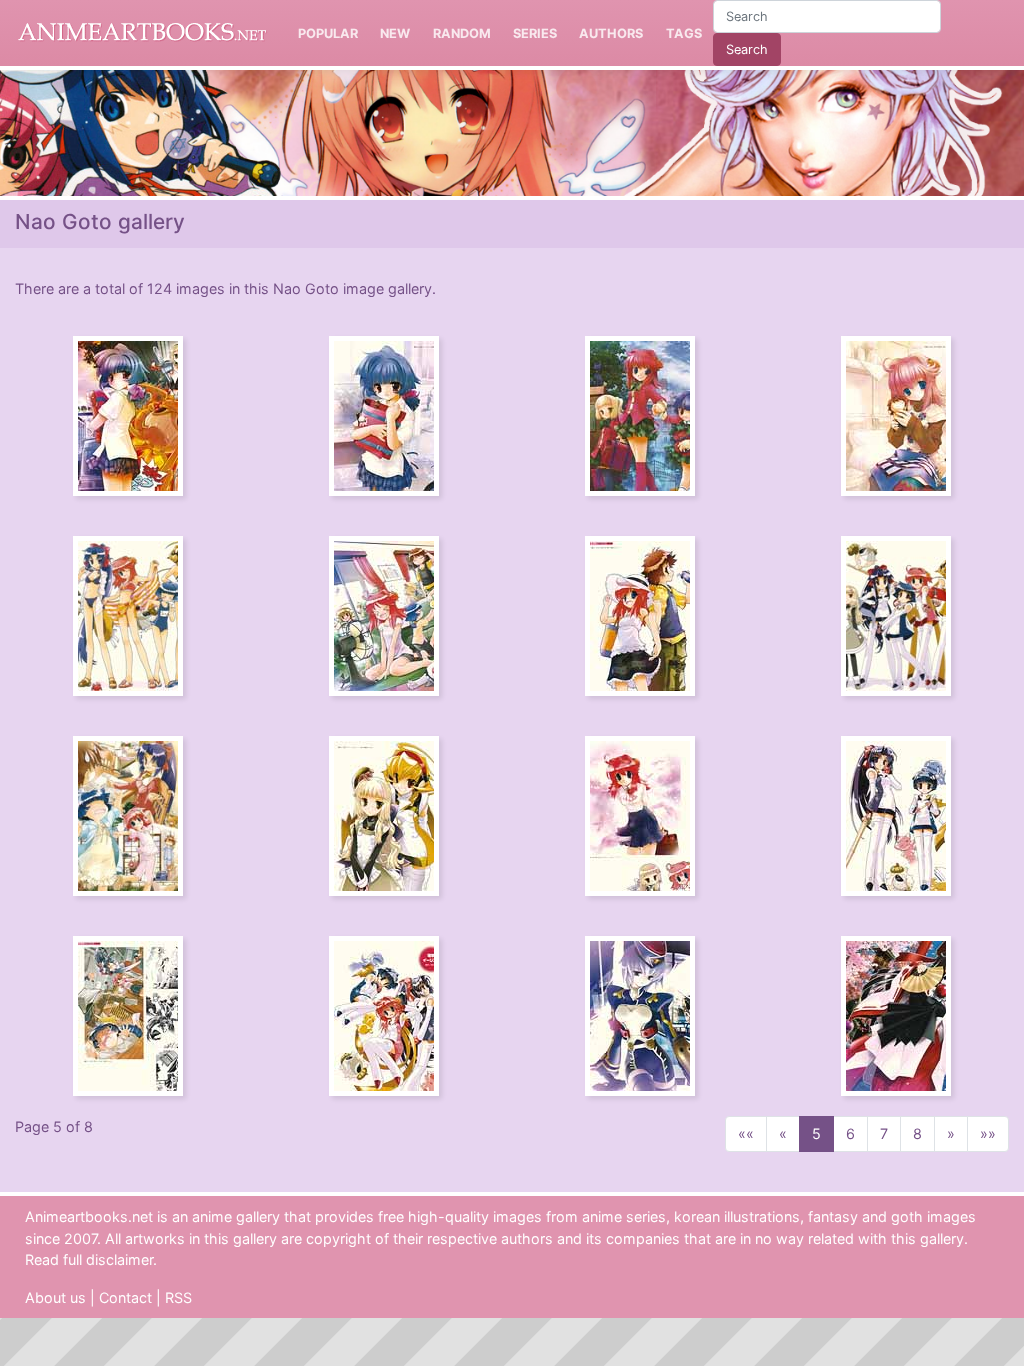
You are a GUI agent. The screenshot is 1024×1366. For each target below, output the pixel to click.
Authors (611, 33)
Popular (328, 33)
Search (747, 49)
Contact (125, 1297)
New (395, 33)
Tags (684, 33)
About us (55, 1297)
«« (746, 1133)
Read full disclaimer (89, 1259)
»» (988, 1133)
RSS (178, 1297)
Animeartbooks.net (142, 33)
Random (462, 33)
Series (535, 33)
